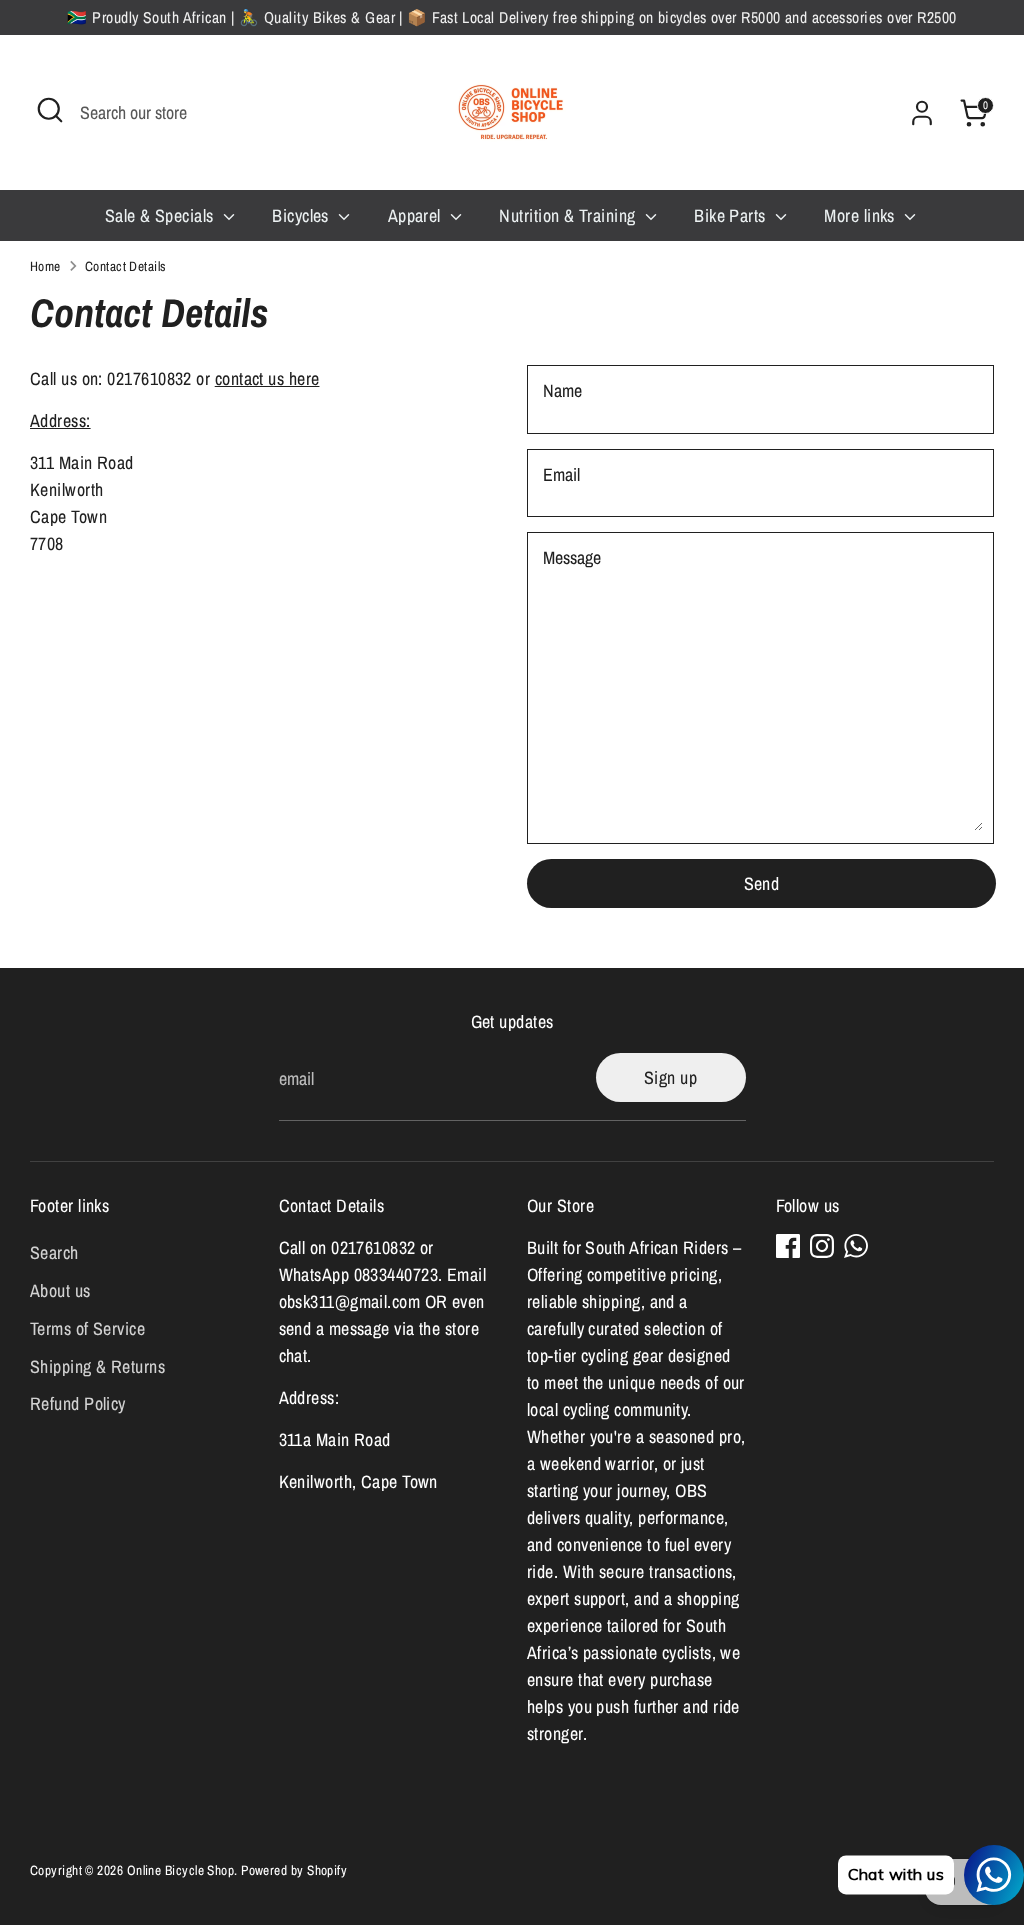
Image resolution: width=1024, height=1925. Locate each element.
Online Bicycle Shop (181, 1870)
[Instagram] (822, 1246)
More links (861, 215)
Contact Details (126, 266)
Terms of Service (87, 1328)
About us (60, 1290)
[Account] (922, 113)
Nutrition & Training (569, 215)
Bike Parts (732, 215)
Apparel (417, 215)
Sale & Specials (161, 215)
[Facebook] (788, 1246)
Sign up (670, 1077)
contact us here (267, 378)
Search (54, 1252)
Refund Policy (78, 1403)
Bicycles (302, 215)
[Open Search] (50, 110)
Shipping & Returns (97, 1366)
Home (45, 266)
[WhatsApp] (856, 1246)
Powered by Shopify (294, 1870)
